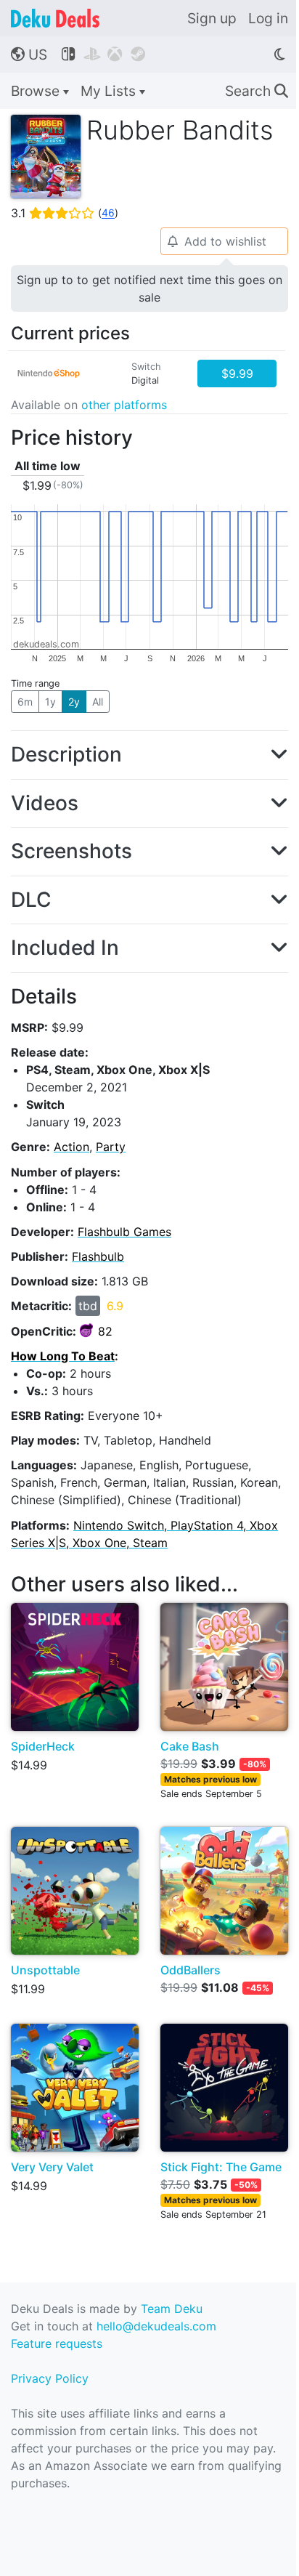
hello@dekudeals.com (156, 2326)
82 (105, 1331)
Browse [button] (37, 91)
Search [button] (257, 91)
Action (71, 1147)
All (98, 702)
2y (74, 702)
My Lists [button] (110, 91)
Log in (268, 18)
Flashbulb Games (124, 1232)
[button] (149, 755)
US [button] (29, 54)
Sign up (212, 18)
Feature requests (57, 2343)
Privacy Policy (50, 2378)
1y (50, 702)
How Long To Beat (63, 1356)
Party (111, 1147)
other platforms (124, 405)
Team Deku (172, 2309)
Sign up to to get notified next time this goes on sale (149, 288)
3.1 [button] (65, 213)
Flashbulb (98, 1256)
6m (25, 702)
